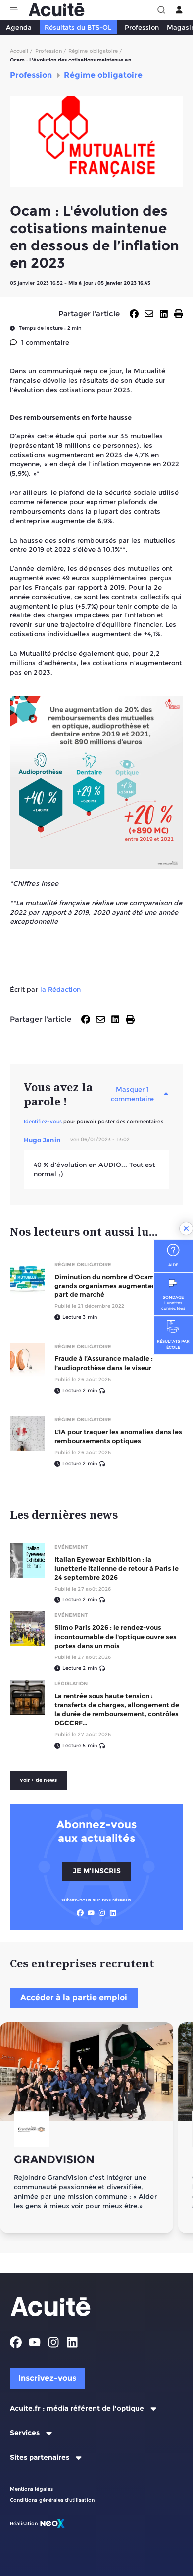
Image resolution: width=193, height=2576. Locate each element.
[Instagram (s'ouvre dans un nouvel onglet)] (102, 1913)
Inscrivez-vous (47, 2378)
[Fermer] (186, 1228)
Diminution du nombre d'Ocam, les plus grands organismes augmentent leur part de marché (119, 1286)
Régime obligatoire (83, 1264)
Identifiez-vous (43, 1122)
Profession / (51, 51)
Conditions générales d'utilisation (52, 2500)
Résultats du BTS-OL (78, 27)
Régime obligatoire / (95, 51)
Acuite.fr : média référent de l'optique (77, 2409)
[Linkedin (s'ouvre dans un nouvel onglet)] (113, 1913)
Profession (142, 27)
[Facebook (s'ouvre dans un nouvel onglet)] (80, 1913)
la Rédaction (61, 989)
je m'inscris (97, 1871)
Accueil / (22, 51)
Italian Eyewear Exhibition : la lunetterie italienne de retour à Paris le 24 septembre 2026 (117, 1568)
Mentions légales (31, 2489)
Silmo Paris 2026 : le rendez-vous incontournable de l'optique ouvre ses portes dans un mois (116, 1636)
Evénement (71, 1547)
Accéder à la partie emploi (74, 1997)
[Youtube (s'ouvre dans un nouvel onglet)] (91, 1913)
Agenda (19, 27)
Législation (71, 1684)
